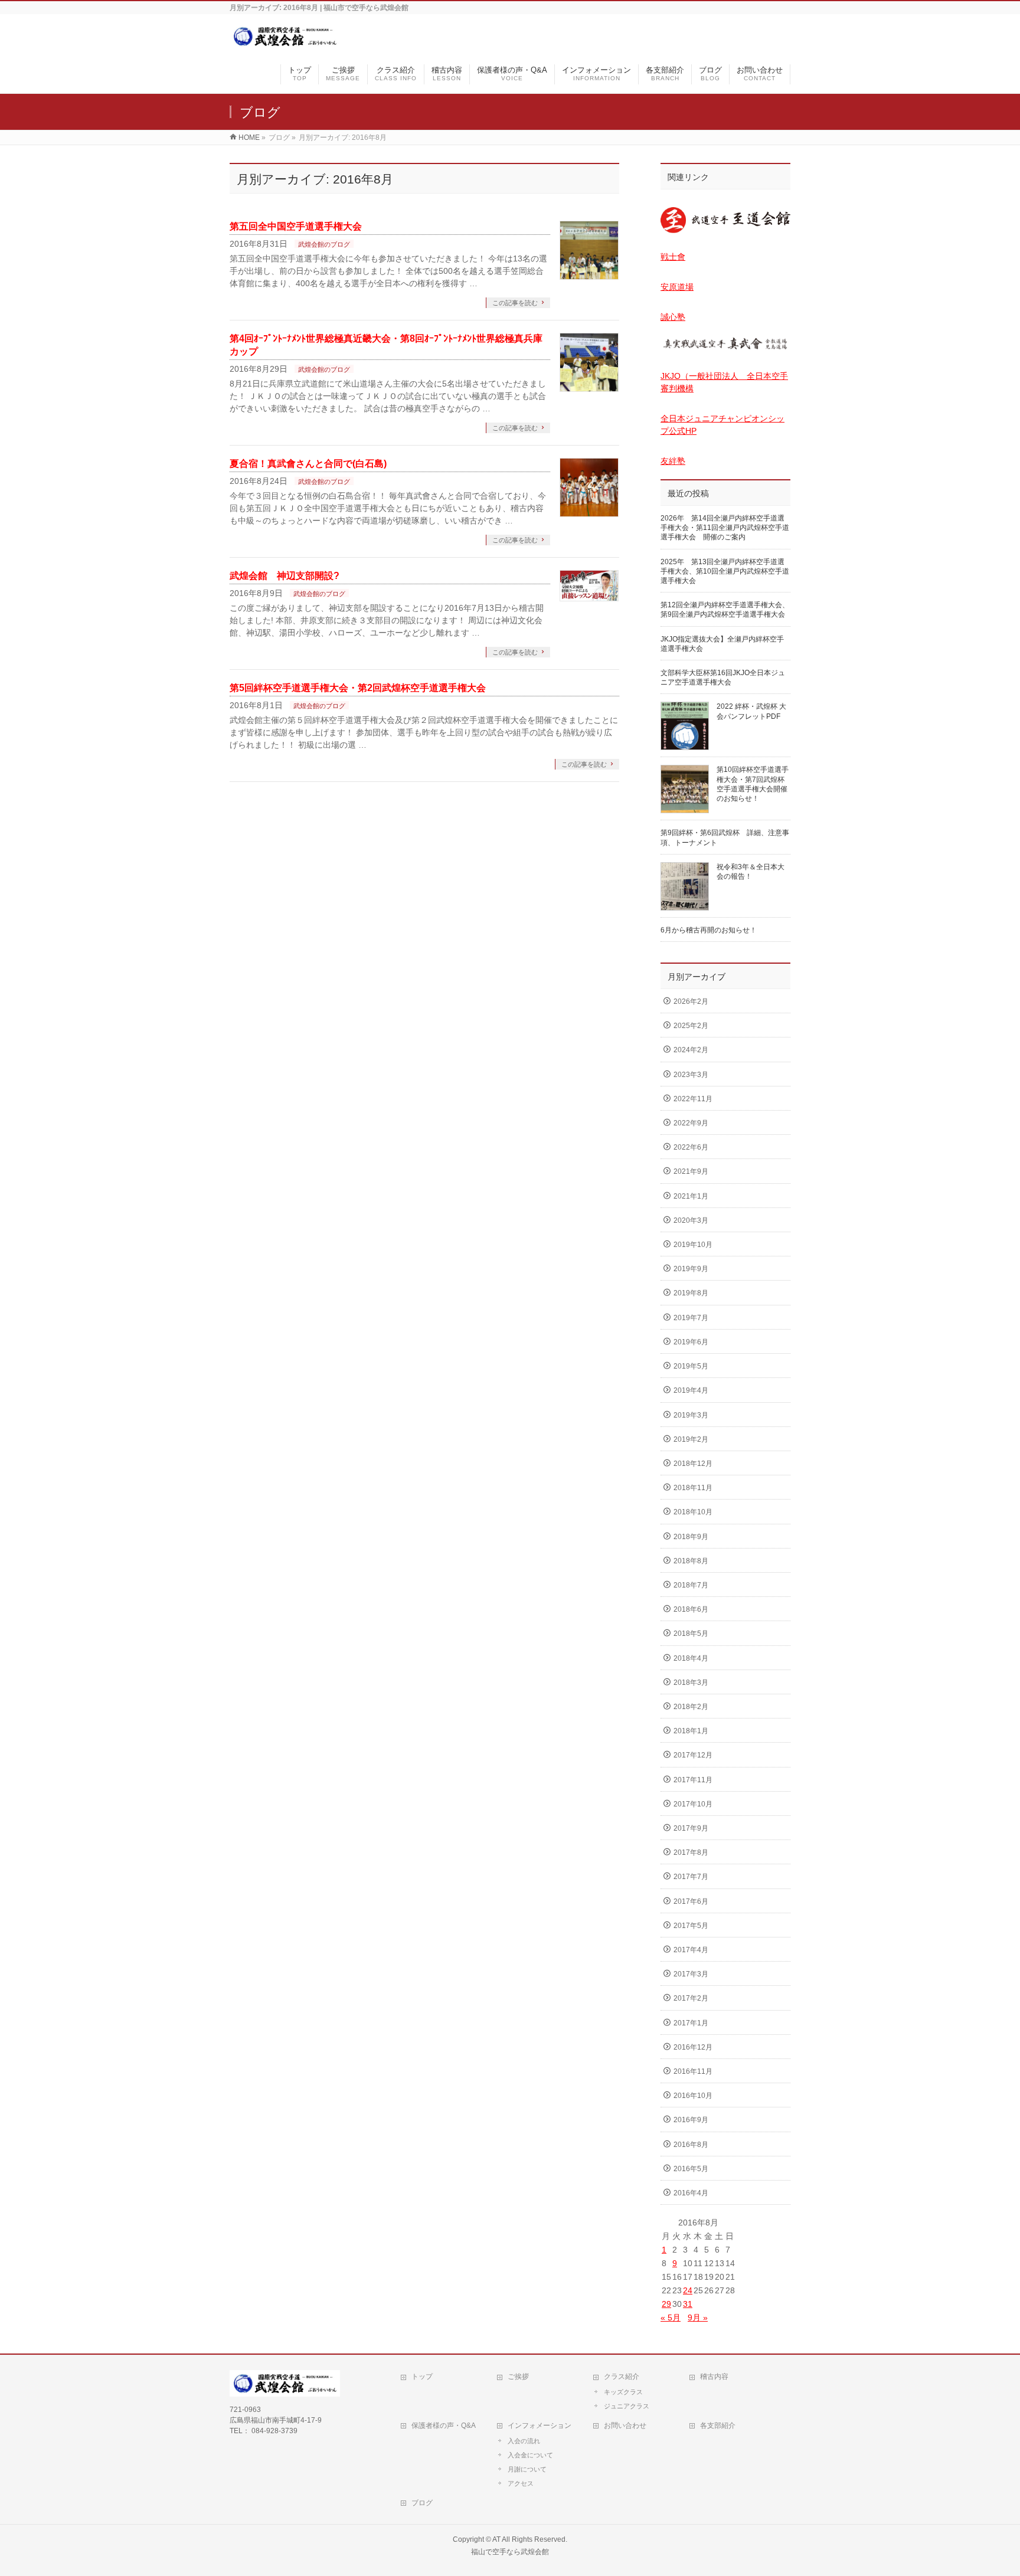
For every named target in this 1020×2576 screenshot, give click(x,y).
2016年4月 (691, 2193)
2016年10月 (693, 2096)
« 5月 (671, 2318)
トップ (422, 2377)
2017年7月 (691, 1877)
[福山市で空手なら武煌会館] (285, 43)
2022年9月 (691, 1123)
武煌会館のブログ (324, 244)
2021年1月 (691, 1196)
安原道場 (677, 287)
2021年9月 (691, 1171)
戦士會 (673, 257)
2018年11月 (693, 1488)
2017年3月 (691, 1974)
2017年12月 (693, 1755)
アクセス (521, 2483)
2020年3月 (691, 1220)
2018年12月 (693, 1464)
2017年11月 (693, 1780)
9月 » (698, 2318)
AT (496, 2539)
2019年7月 (691, 1318)
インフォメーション (540, 2426)
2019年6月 (691, 1342)
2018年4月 (691, 1658)
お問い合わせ (625, 2426)
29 (666, 2304)
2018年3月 (691, 1683)
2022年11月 (693, 1099)
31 (688, 2304)
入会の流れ (524, 2441)
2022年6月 (691, 1147)
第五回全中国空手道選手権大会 (296, 226)
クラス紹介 (622, 2377)
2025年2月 (691, 1026)
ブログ (422, 2503)
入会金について (530, 2455)
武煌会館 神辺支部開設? (285, 576)
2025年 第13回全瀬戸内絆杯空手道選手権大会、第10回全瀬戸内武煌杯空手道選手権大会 (725, 571)
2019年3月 (691, 1415)
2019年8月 (691, 1293)
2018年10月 (693, 1512)
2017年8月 (691, 1852)
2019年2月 (691, 1439)
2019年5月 (691, 1366)
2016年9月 (691, 2120)
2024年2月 (691, 1050)
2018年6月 (691, 1609)
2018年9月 (691, 1537)
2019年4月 (691, 1390)
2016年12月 (693, 2047)
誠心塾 (673, 317)
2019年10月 (693, 1245)
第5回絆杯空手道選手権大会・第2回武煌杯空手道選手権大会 (358, 688)
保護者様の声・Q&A (444, 2426)
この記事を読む (515, 303)
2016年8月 (691, 2145)
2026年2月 (691, 1001)
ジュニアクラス (627, 2406)
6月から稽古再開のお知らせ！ (709, 930)
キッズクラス (623, 2392)
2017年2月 (691, 1998)
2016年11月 (693, 2071)
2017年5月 (691, 1926)
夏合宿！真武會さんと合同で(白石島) (308, 464)
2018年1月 (691, 1731)
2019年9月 (691, 1269)
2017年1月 (691, 2023)
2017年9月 (691, 1828)
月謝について (527, 2469)
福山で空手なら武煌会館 (510, 2552)
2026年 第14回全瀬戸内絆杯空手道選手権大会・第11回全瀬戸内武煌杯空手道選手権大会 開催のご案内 (725, 528)
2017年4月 (691, 1950)
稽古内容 (714, 2377)
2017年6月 (691, 1901)
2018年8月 (691, 1561)
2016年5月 (691, 2169)
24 (688, 2290)
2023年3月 (691, 1075)
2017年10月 (693, 1804)
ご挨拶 (518, 2377)
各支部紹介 (718, 2426)
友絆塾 (673, 461)
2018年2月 (691, 1707)
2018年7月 (691, 1585)
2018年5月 (691, 1634)
